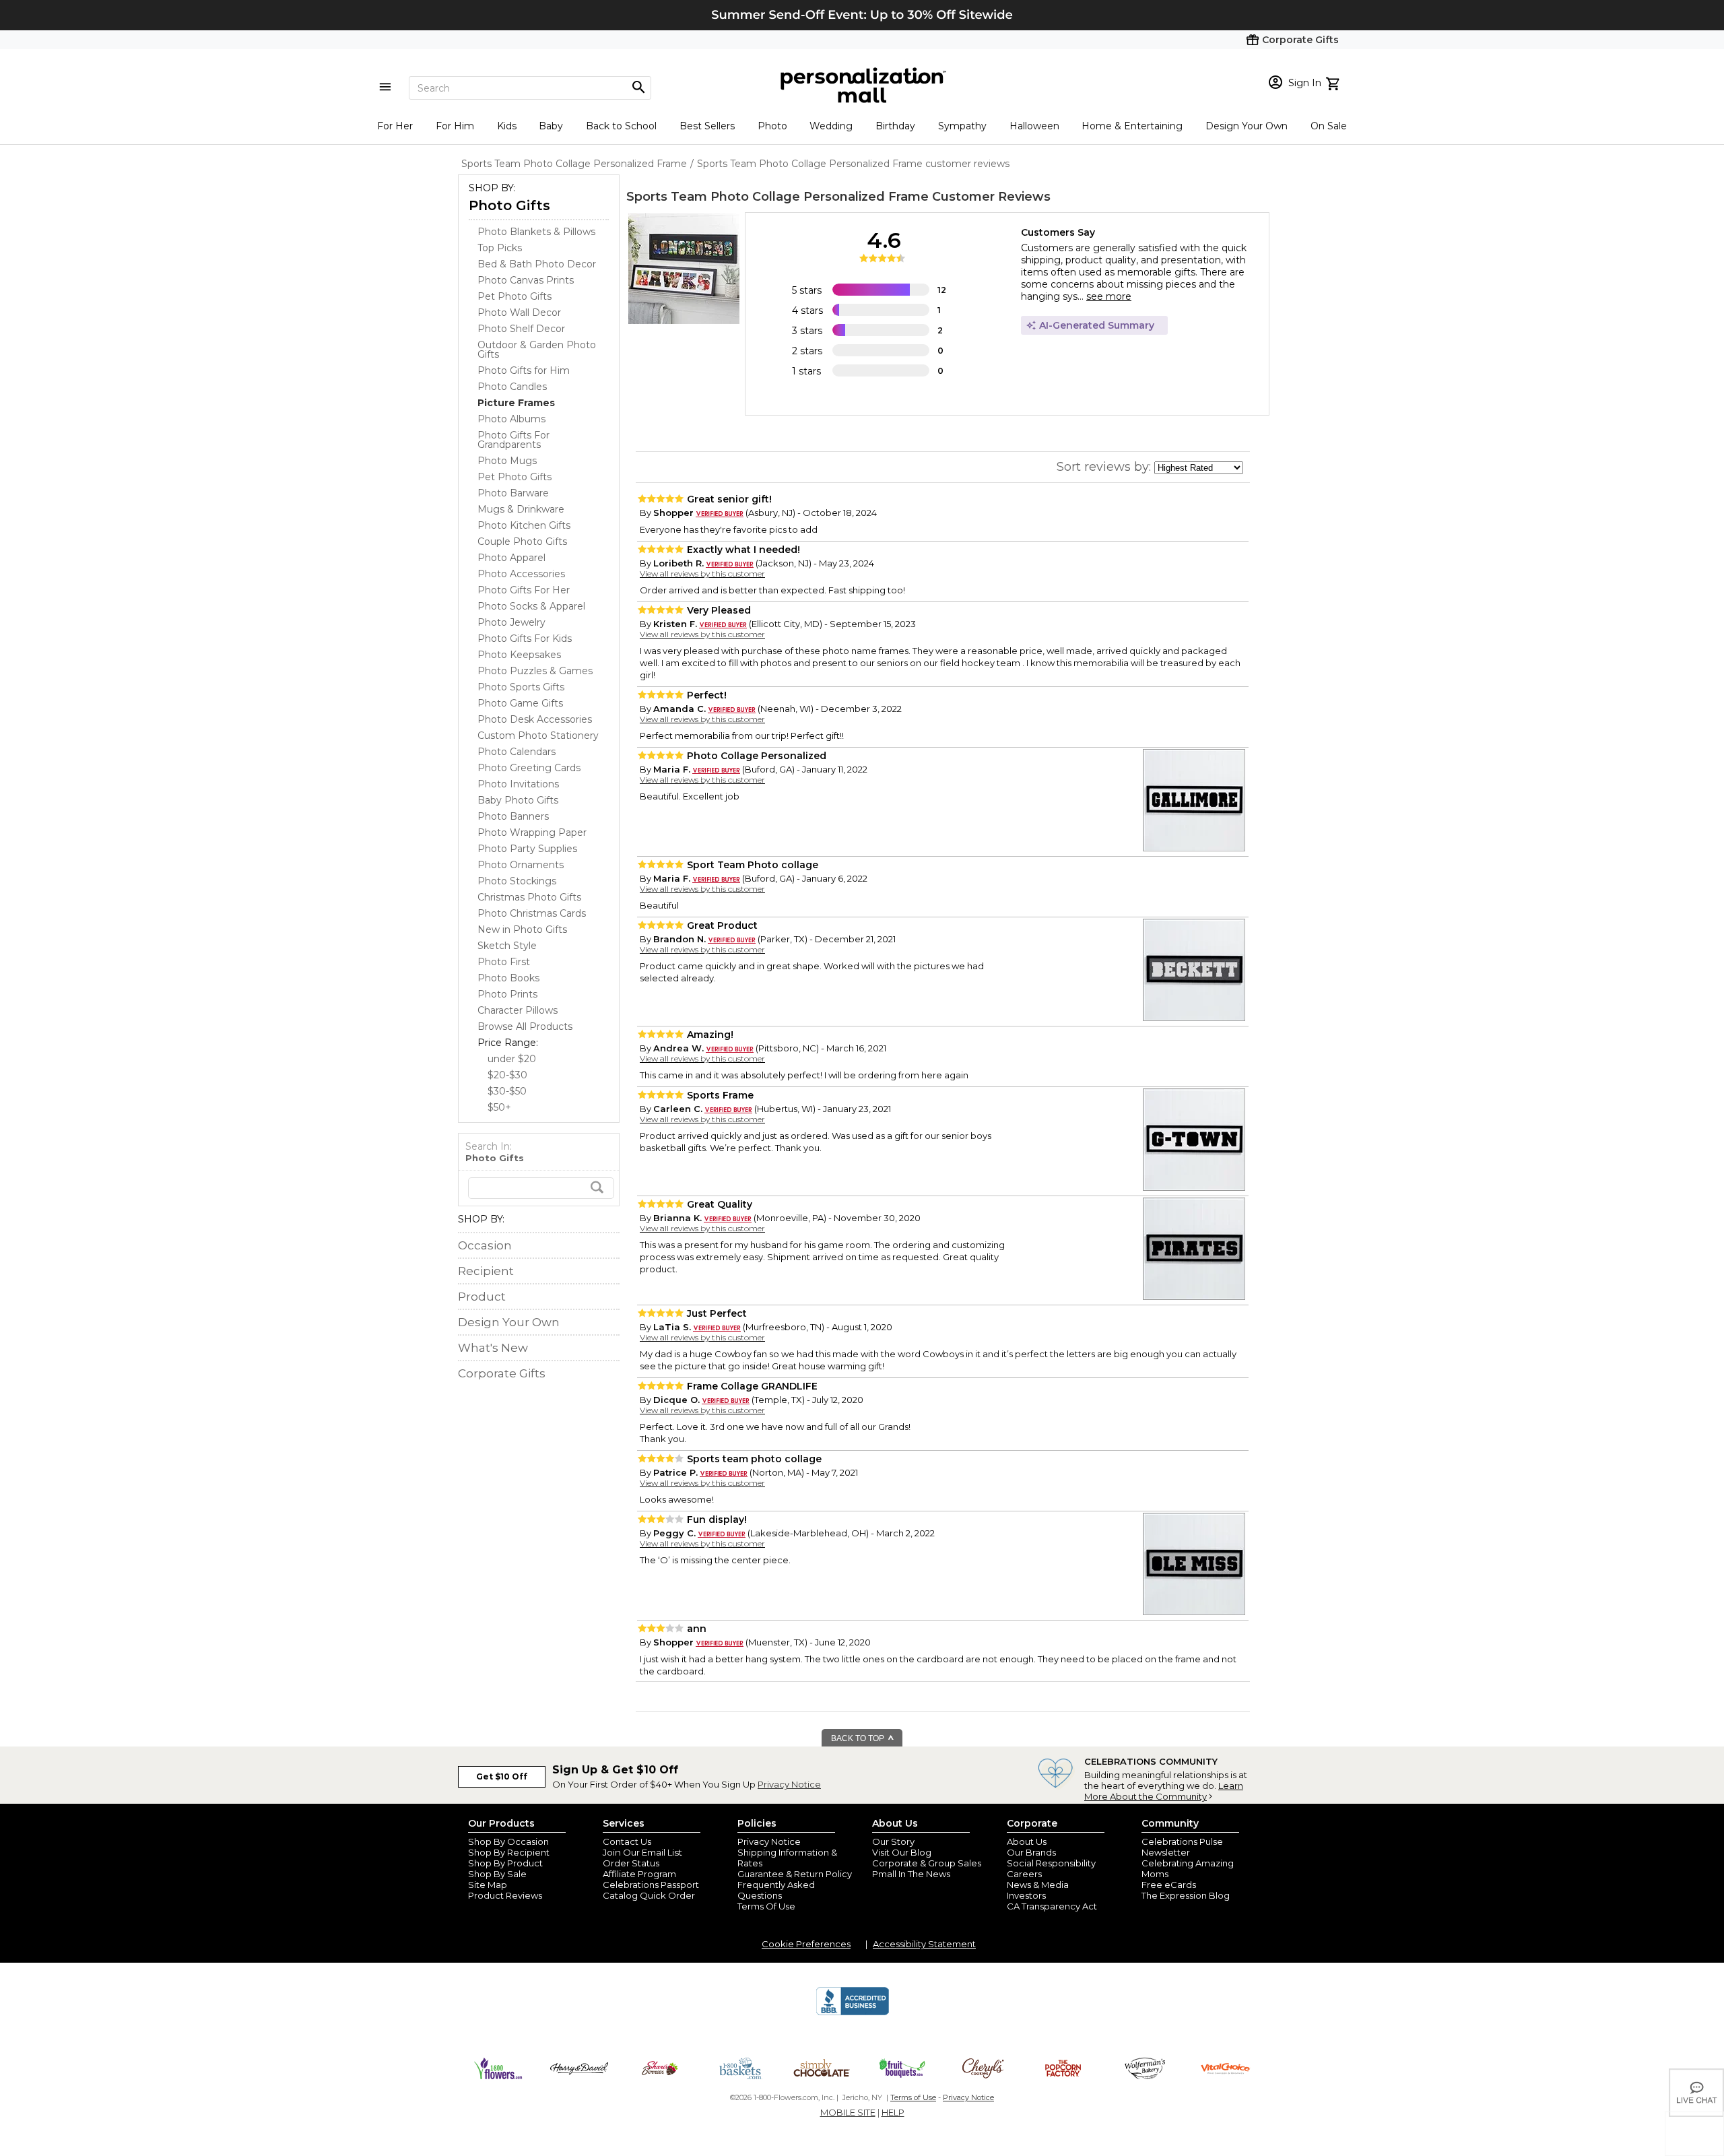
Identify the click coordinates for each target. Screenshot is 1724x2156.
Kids (507, 126)
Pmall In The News (911, 1874)
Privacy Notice (789, 1784)
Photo (772, 126)
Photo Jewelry (511, 622)
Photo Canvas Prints (526, 280)
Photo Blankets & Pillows (536, 232)
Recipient (486, 1271)
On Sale (1329, 126)
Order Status (631, 1863)
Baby (551, 126)
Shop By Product (505, 1863)
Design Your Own (1247, 126)
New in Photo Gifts (522, 929)
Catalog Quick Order (649, 1895)
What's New (493, 1348)
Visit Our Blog (902, 1852)
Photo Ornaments (521, 865)
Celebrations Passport (651, 1885)
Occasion (485, 1245)
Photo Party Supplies (527, 849)
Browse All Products (525, 1026)
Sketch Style (507, 946)
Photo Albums (511, 419)
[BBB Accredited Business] (853, 2013)
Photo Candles (512, 387)
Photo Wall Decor (519, 313)
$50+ (499, 1107)
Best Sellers (707, 126)
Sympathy (962, 126)
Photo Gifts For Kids (525, 639)
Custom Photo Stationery (538, 736)
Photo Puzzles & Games (535, 671)
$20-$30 (507, 1075)
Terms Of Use (766, 1906)
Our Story (893, 1841)
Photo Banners (513, 816)
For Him (455, 126)
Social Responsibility (1051, 1863)
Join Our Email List (642, 1852)
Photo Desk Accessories (535, 719)
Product (482, 1297)
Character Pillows (518, 1010)
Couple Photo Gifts (522, 542)
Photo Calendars (517, 752)
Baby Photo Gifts (518, 800)
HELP (893, 2112)
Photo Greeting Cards (529, 768)
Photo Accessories (521, 574)
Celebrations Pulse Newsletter (1182, 1847)
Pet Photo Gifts (515, 296)
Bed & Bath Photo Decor (537, 264)
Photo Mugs (507, 461)
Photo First (504, 962)
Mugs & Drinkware (521, 509)
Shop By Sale (497, 1874)
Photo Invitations (518, 784)
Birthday (895, 126)
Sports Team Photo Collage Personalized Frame (777, 197)
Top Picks (500, 248)
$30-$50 (507, 1091)
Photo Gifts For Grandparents (513, 440)
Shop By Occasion (508, 1841)
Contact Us (627, 1841)
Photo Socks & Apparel (531, 606)
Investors (1026, 1895)
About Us (1027, 1841)
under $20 (512, 1059)
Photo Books (508, 978)
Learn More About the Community (1164, 1791)
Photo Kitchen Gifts (524, 525)
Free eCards (1169, 1885)
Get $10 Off (502, 1776)
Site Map (488, 1885)
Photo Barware (513, 493)
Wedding (831, 126)
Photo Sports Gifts (521, 687)
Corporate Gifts (502, 1373)
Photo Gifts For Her (524, 590)
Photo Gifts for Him (524, 370)
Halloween (1034, 126)
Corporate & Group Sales (927, 1863)
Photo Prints (507, 994)
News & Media (1038, 1885)
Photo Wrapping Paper (532, 832)
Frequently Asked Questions (776, 1890)
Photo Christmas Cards (532, 913)
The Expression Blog (1186, 1895)
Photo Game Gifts (520, 703)
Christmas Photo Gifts (529, 897)
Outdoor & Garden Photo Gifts (537, 350)
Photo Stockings (517, 881)
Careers (1024, 1874)
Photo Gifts (509, 205)
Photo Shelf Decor (521, 329)
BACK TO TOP (859, 1738)
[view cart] (1334, 82)
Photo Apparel (511, 558)
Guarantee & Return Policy (795, 1874)
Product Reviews (505, 1895)
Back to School (621, 126)
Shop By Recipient (509, 1852)
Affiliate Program (639, 1874)
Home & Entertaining (1132, 126)
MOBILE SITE (848, 2112)
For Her (395, 126)
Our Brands (1031, 1852)
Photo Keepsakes (519, 655)
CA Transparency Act (1052, 1906)
